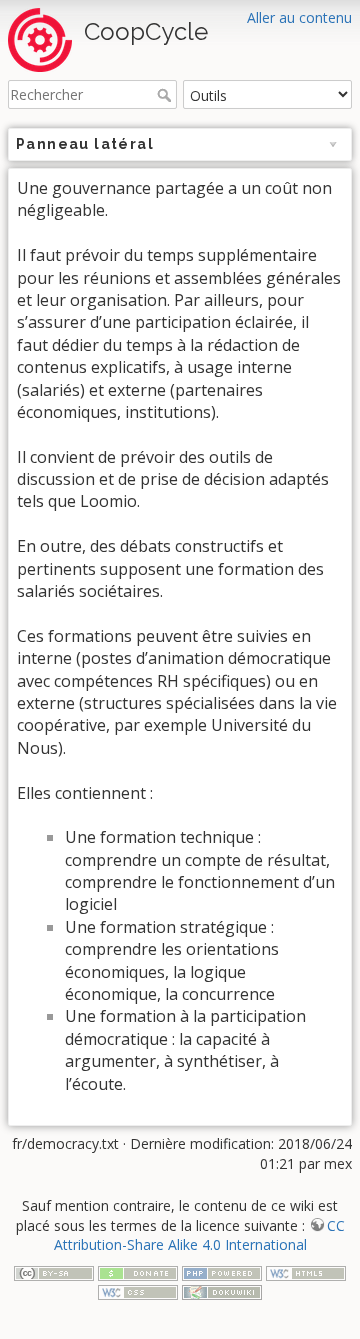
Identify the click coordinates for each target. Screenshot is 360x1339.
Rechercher (166, 95)
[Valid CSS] (138, 1290)
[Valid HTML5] (306, 1271)
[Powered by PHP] (222, 1271)
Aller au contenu (299, 17)
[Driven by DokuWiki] (222, 1290)
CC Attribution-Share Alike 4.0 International (199, 1235)
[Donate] (138, 1271)
